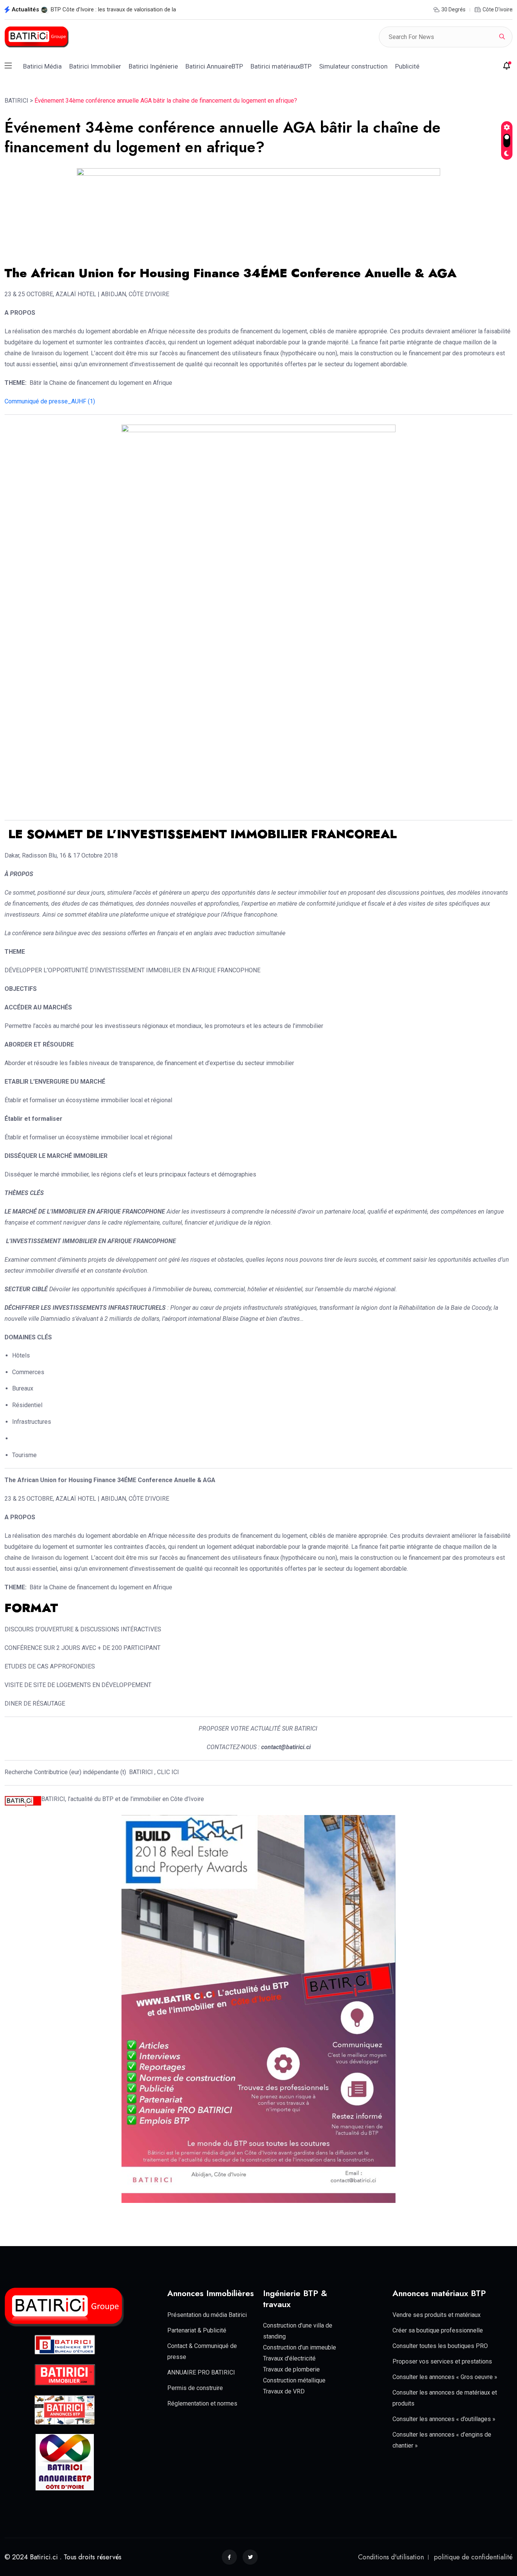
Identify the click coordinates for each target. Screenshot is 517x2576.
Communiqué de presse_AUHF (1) (50, 401)
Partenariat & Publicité (197, 2330)
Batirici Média (42, 66)
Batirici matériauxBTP (281, 66)
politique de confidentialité (473, 2557)
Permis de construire (195, 2388)
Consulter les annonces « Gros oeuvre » (445, 2377)
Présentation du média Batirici (207, 2315)
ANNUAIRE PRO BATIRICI (201, 2372)
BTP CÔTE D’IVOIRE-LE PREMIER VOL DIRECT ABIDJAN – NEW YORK (136, 9)
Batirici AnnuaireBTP (214, 66)
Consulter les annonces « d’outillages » (444, 2419)
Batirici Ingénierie (153, 66)
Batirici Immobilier (95, 66)
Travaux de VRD (284, 2391)
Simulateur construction (353, 66)
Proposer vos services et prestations (442, 2361)
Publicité (407, 66)
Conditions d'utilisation (391, 2557)
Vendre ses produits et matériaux (437, 2315)
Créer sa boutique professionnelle (438, 2330)
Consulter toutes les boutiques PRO (440, 2346)
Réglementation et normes (202, 2403)
